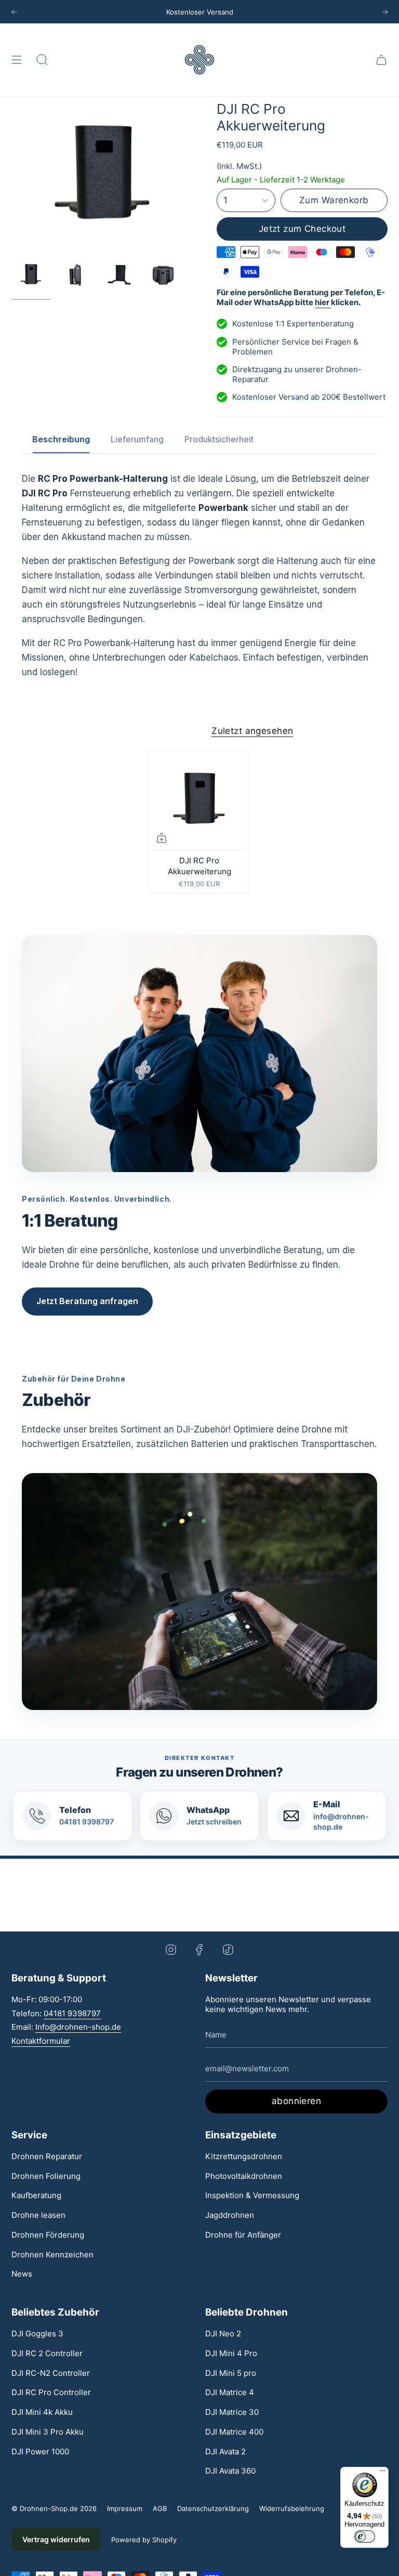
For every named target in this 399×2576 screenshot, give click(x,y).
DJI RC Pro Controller (51, 2392)
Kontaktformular (41, 2041)
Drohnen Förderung (48, 2235)
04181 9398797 (72, 2013)
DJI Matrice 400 (234, 2432)
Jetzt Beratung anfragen (87, 1301)
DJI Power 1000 (40, 2452)
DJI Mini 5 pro (231, 2373)
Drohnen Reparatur (47, 2156)
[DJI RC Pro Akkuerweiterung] (199, 800)
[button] (42, 60)
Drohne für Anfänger (243, 2235)
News (22, 2274)
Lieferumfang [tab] (137, 439)
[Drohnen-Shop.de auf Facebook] (199, 1949)
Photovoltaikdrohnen (244, 2176)
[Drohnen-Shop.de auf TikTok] (228, 1949)
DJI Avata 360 (230, 2471)
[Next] (385, 12)
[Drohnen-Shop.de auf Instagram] (171, 1949)
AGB (160, 2508)
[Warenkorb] (381, 60)
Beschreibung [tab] (61, 439)
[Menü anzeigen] (17, 60)
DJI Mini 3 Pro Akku (48, 2432)
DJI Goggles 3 (37, 2334)
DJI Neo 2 (223, 2334)
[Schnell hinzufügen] (162, 838)
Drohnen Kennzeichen (52, 2255)
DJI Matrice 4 (230, 2392)
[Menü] (382, 2473)
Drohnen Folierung (46, 2176)
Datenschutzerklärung (213, 2508)
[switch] (365, 2536)
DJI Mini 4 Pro (231, 2353)
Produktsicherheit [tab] (219, 439)
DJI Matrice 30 (232, 2412)
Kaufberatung (36, 2195)
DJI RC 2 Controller (47, 2353)
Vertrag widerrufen (56, 2539)
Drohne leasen (38, 2215)
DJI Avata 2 (225, 2452)
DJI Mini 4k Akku (42, 2412)
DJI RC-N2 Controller (51, 2373)
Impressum (125, 2508)
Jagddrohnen (230, 2215)
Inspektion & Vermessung (252, 2195)
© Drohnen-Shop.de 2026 (54, 2508)
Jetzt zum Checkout (302, 229)
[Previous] (14, 12)
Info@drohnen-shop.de (78, 2027)
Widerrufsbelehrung (292, 2508)
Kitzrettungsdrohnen (244, 2156)
